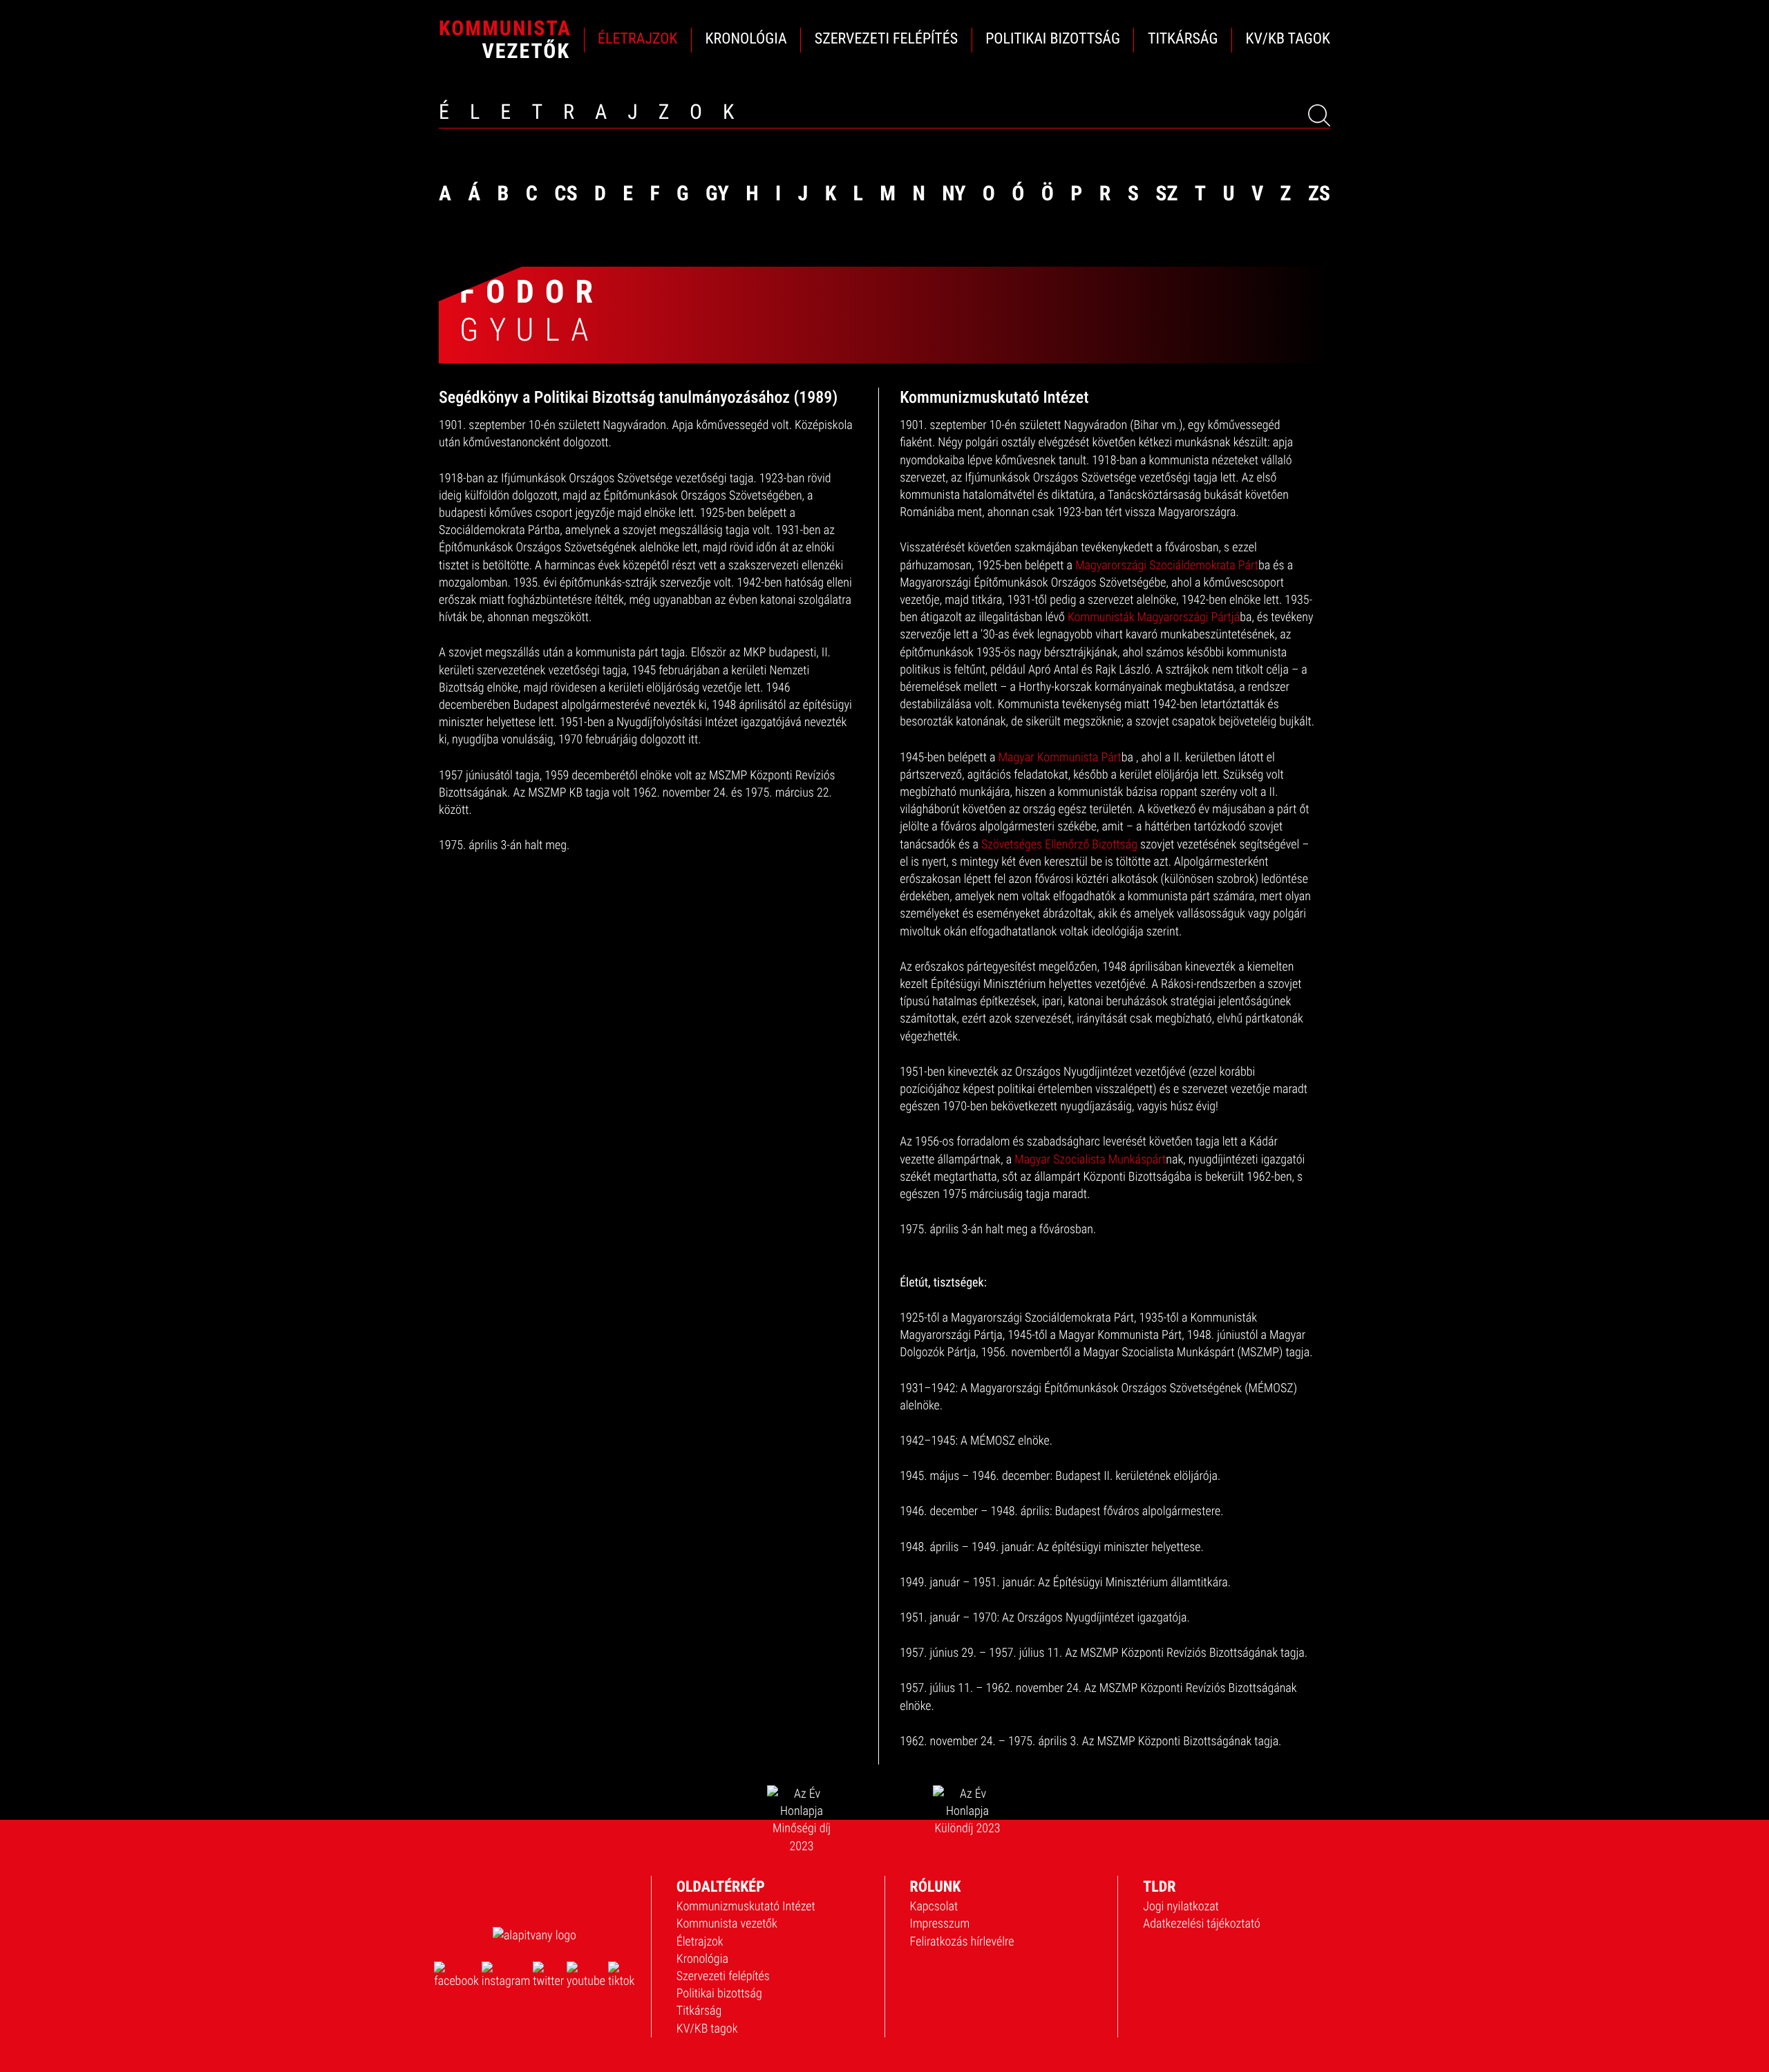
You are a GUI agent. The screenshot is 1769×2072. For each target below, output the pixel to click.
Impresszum (940, 1924)
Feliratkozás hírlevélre (962, 1942)
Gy (717, 194)
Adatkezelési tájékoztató (1202, 1924)
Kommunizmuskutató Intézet (746, 1907)
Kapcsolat (934, 1907)
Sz (1166, 194)
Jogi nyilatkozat (1181, 1907)
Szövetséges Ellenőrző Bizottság (1059, 845)
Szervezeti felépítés (723, 1976)
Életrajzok (700, 1942)
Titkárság (699, 2011)
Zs (1319, 194)
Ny (954, 194)
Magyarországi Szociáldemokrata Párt (1167, 565)
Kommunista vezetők (727, 1924)
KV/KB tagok (707, 2029)
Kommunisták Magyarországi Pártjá (1154, 617)
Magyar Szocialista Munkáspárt (1090, 1160)
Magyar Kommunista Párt (1060, 758)
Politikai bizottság (719, 1994)
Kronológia (702, 1959)
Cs (566, 194)
